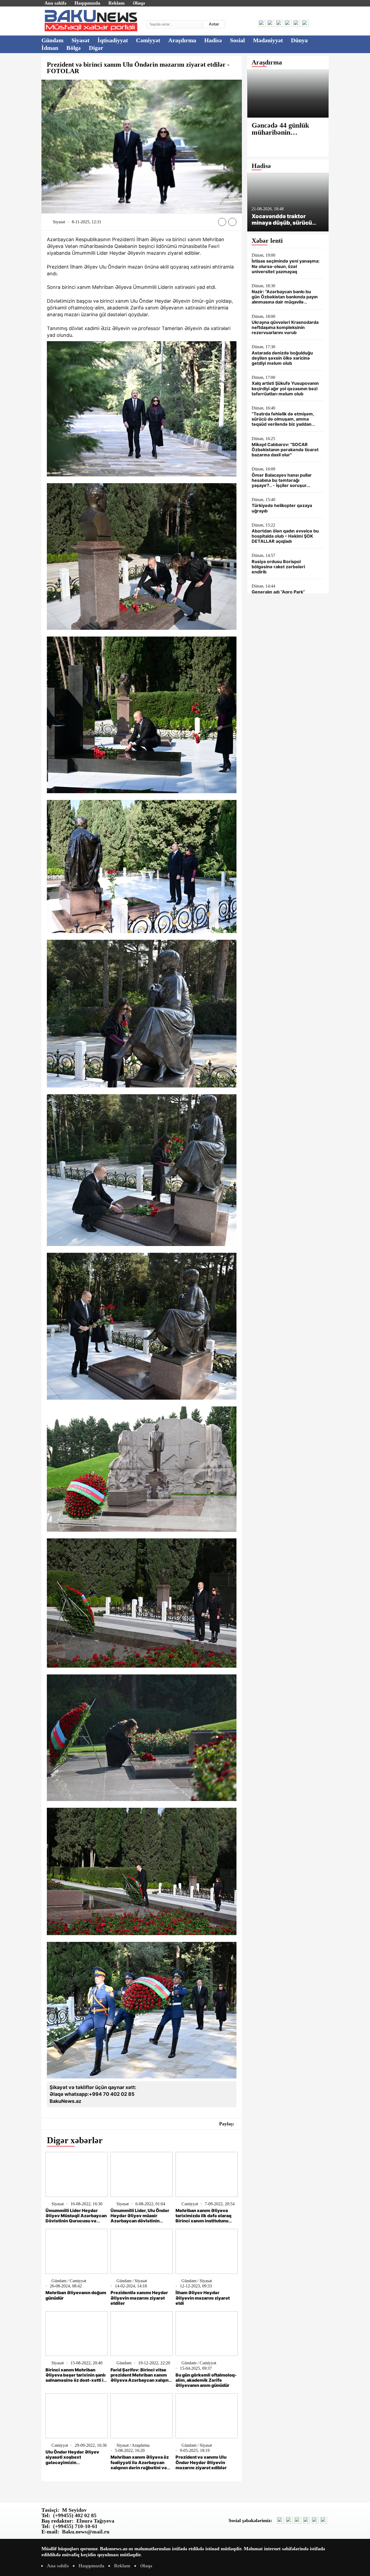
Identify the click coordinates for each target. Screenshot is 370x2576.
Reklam (116, 3)
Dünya (299, 40)
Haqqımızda (87, 3)
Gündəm (52, 40)
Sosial (237, 40)
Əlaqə (139, 3)
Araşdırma (182, 40)
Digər (96, 48)
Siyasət (80, 40)
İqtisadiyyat (113, 40)
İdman (50, 48)
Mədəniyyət (268, 40)
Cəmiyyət (148, 40)
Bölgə (74, 48)
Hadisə (213, 40)
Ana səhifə (55, 3)
